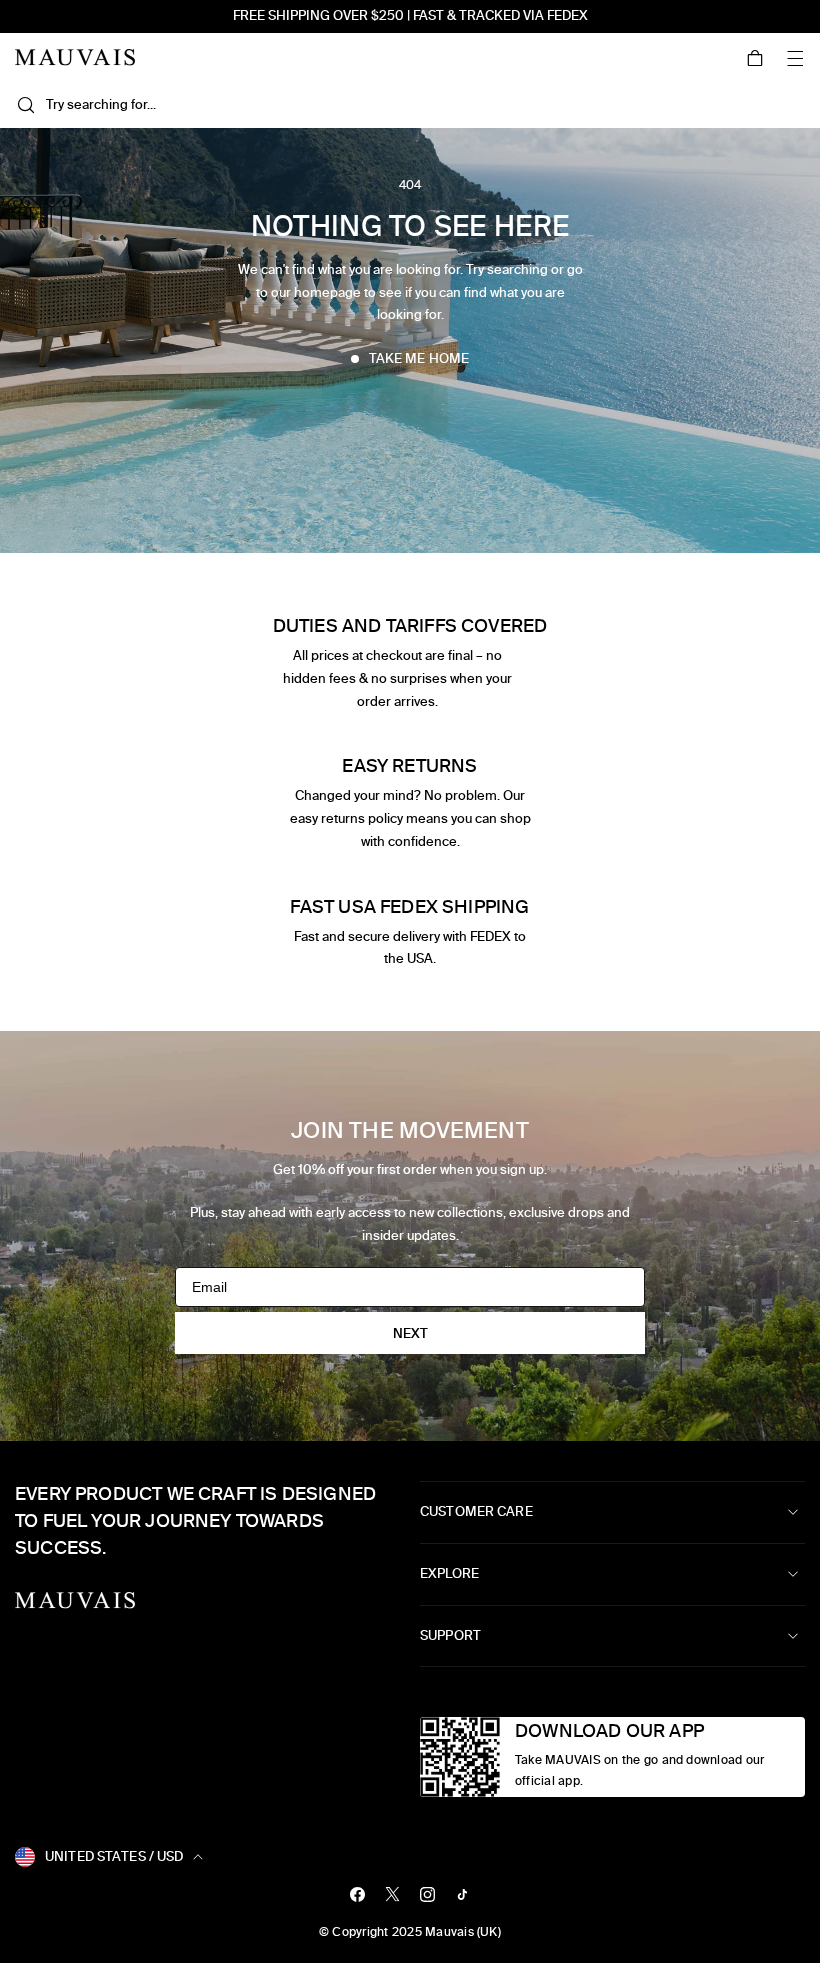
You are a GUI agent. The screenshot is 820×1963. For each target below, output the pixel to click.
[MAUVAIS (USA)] (75, 57)
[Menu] (795, 58)
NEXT (410, 1333)
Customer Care (476, 1511)
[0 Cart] (755, 58)
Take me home (419, 358)
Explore (449, 1573)
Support (450, 1635)
